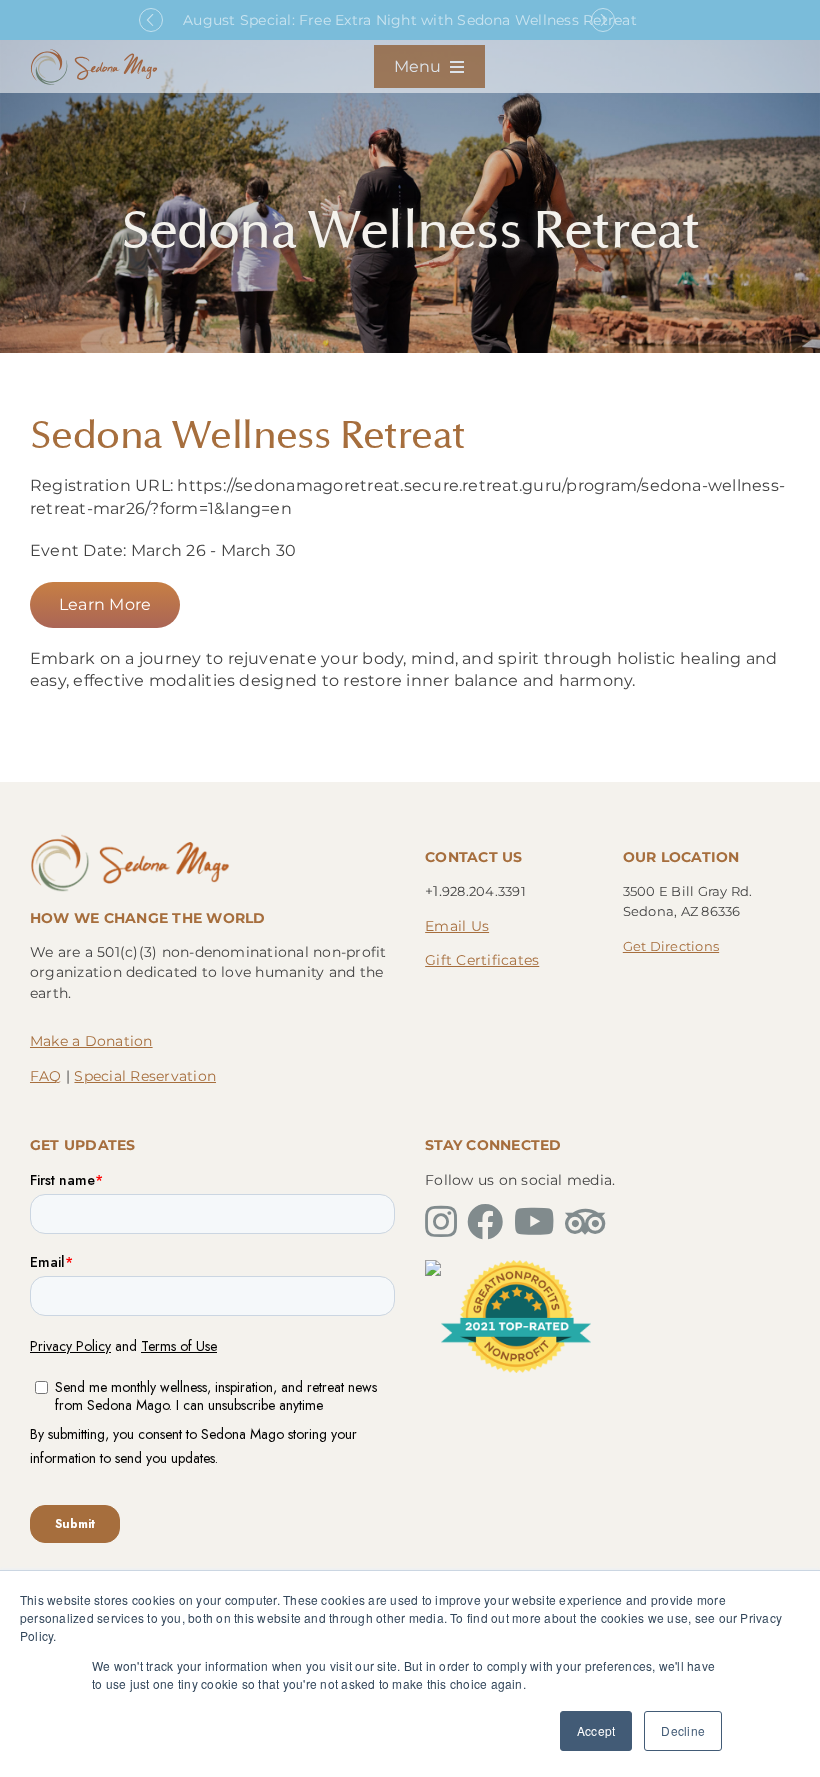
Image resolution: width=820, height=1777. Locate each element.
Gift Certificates (482, 960)
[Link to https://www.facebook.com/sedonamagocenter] (485, 1222)
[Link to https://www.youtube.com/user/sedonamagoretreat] (534, 1222)
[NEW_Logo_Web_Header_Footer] (94, 54)
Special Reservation (145, 1076)
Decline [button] (683, 1730)
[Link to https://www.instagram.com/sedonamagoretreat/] (441, 1222)
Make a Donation (91, 1041)
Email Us (457, 926)
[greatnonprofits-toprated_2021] (516, 1267)
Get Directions (671, 946)
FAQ (46, 1076)
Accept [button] (596, 1730)
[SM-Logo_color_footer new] (130, 839)
